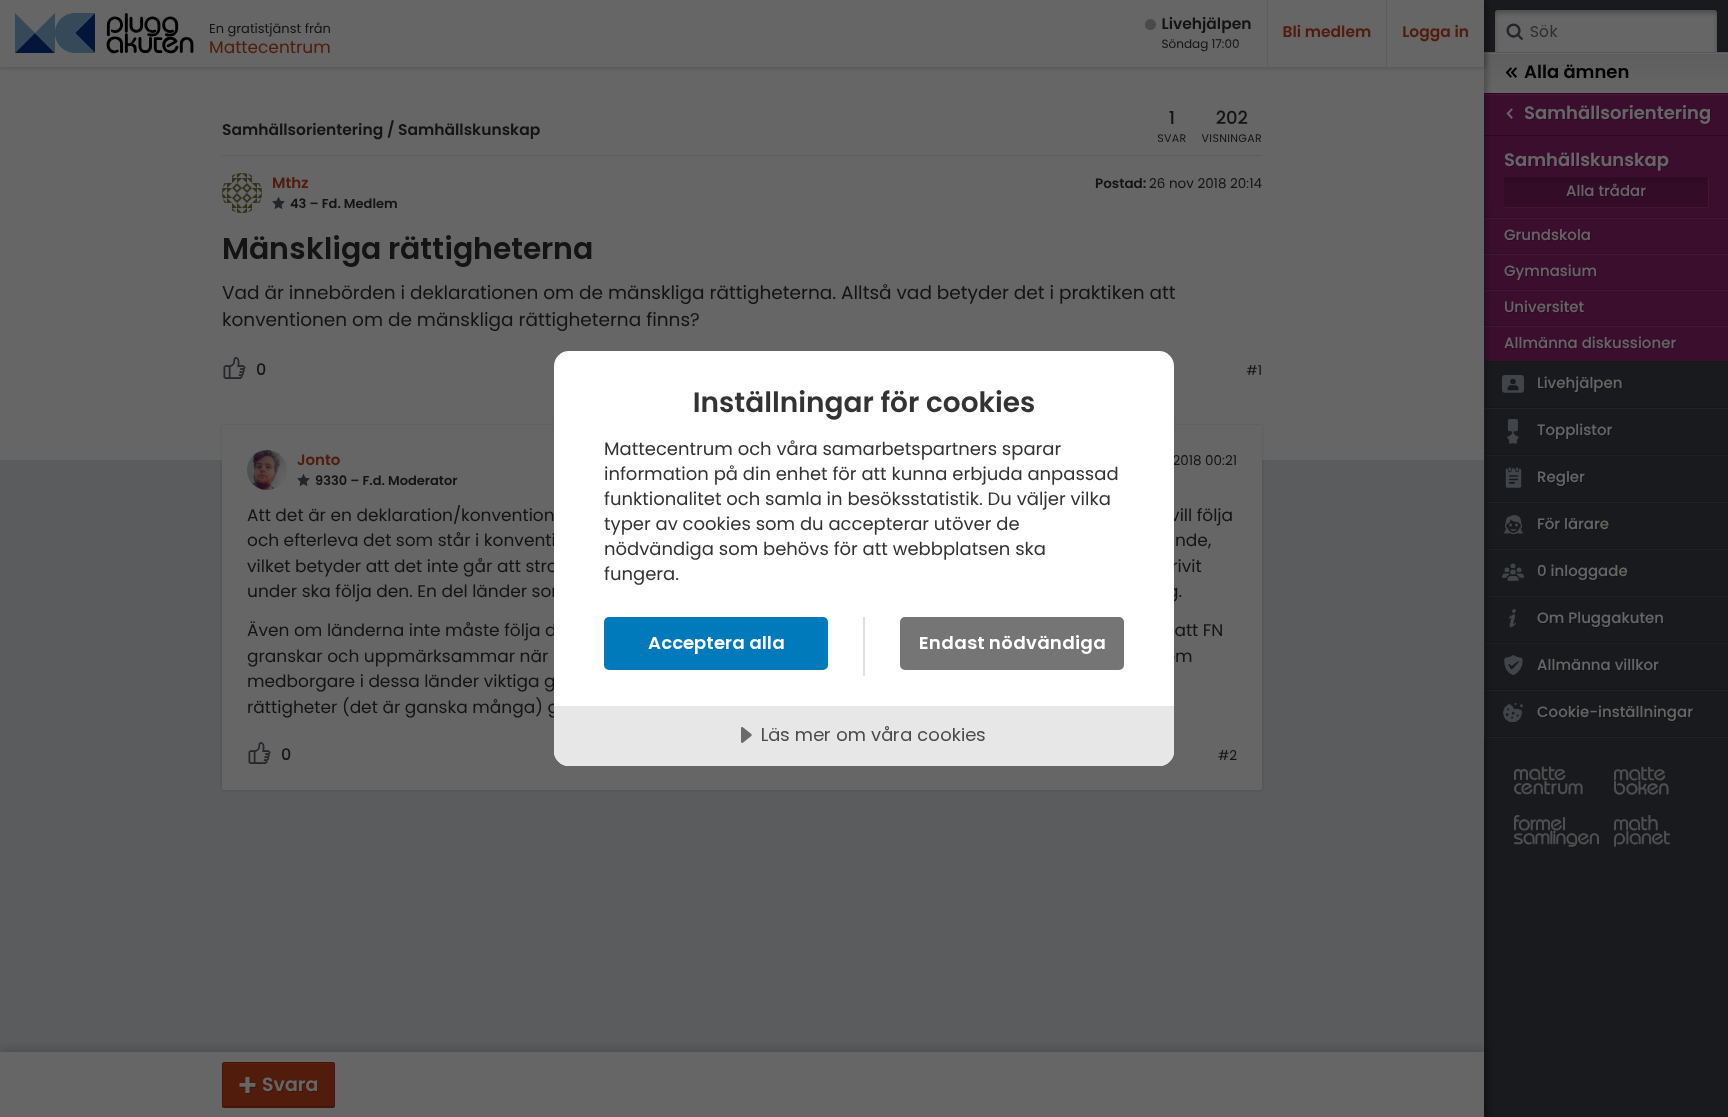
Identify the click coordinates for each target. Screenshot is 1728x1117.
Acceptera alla (716, 642)
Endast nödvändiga (1012, 642)
